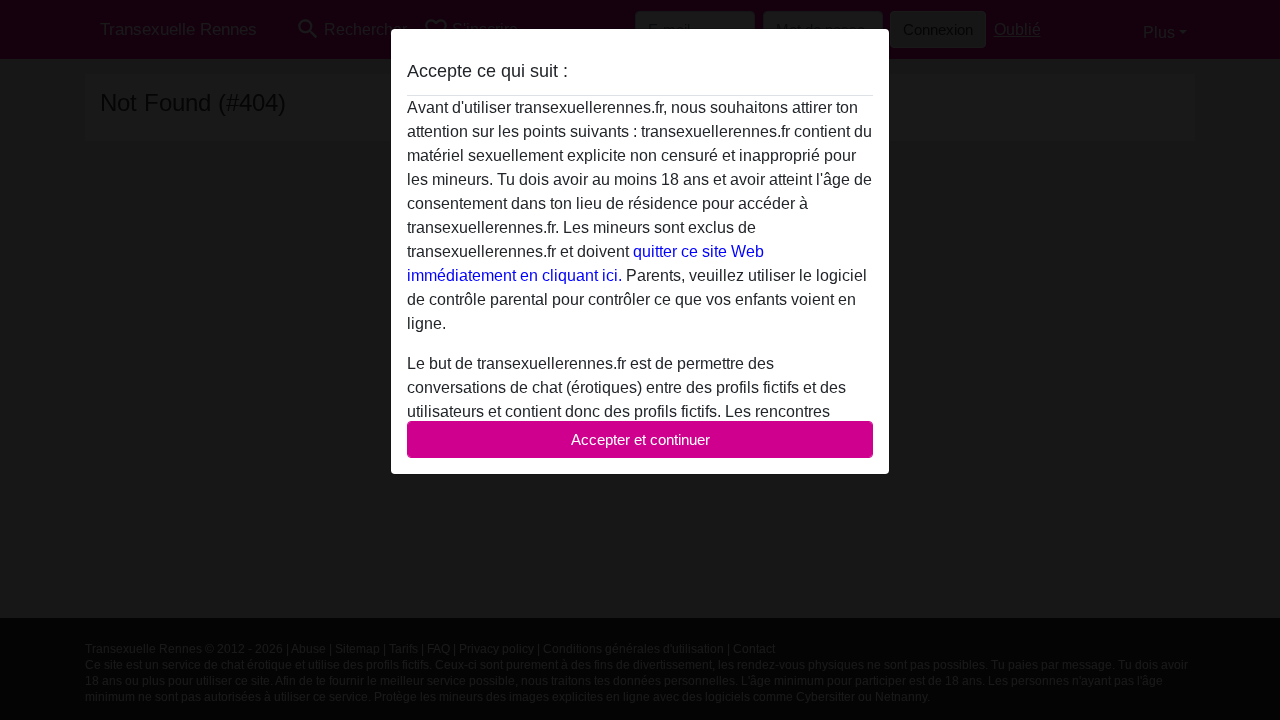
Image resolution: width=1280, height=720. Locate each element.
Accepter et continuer (640, 439)
